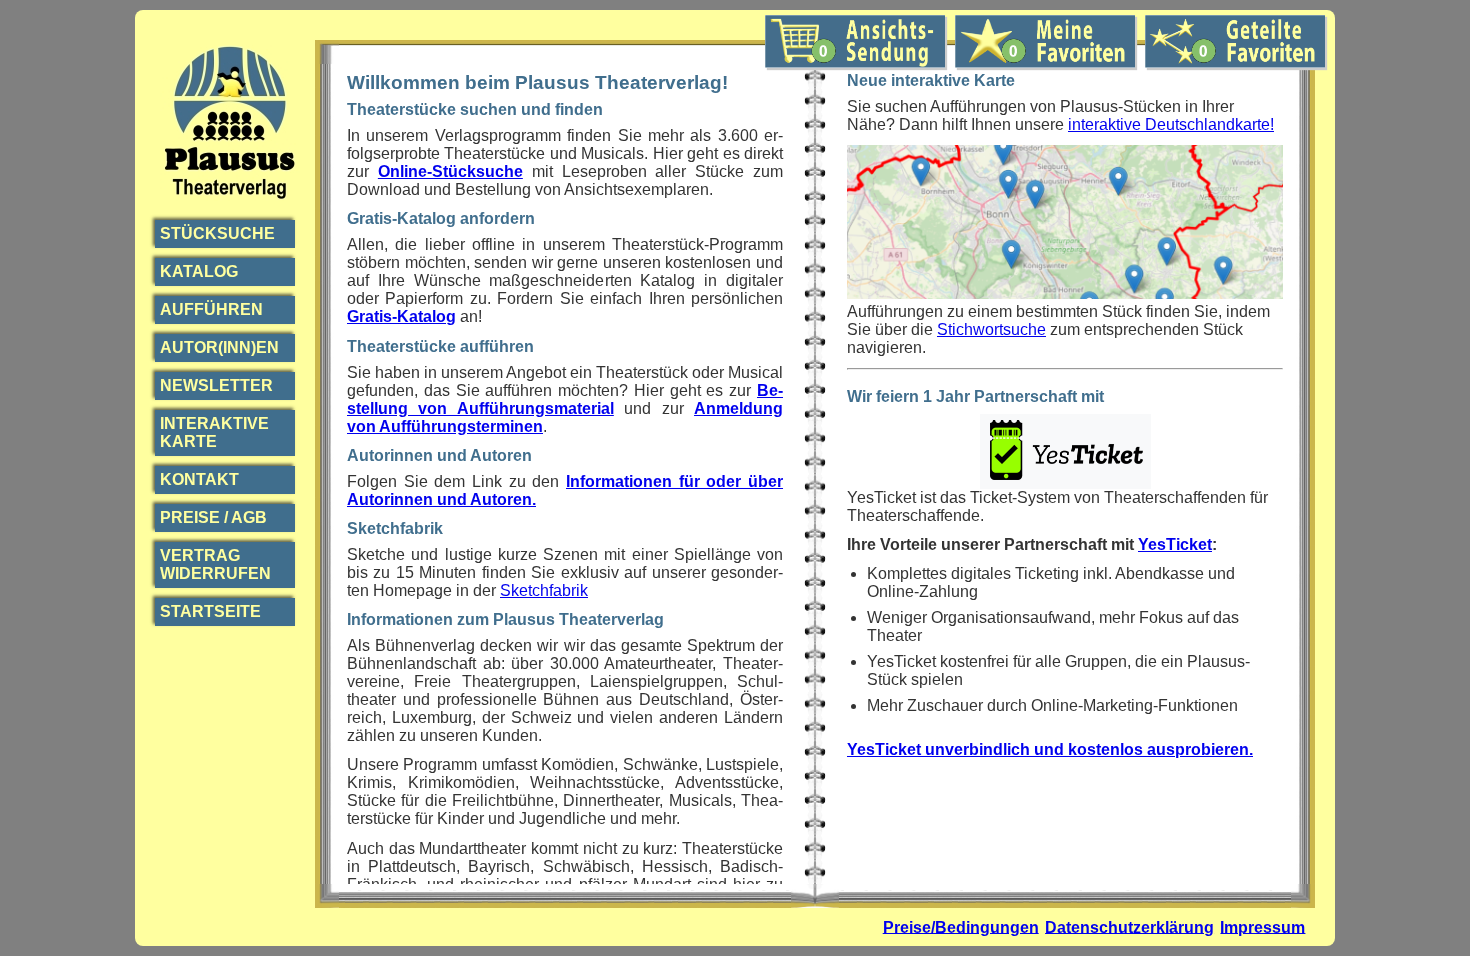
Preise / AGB (213, 517)
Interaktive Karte (214, 432)
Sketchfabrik (544, 590)
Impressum (1262, 926)
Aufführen (211, 309)
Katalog (199, 271)
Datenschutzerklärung (1129, 926)
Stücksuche (217, 233)
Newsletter (216, 385)
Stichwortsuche (991, 329)
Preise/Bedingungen (961, 926)
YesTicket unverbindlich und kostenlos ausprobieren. (1050, 749)
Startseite (210, 611)
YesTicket (1175, 544)
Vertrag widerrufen (215, 564)
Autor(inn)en (219, 347)
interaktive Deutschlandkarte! (1171, 124)
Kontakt (199, 479)
